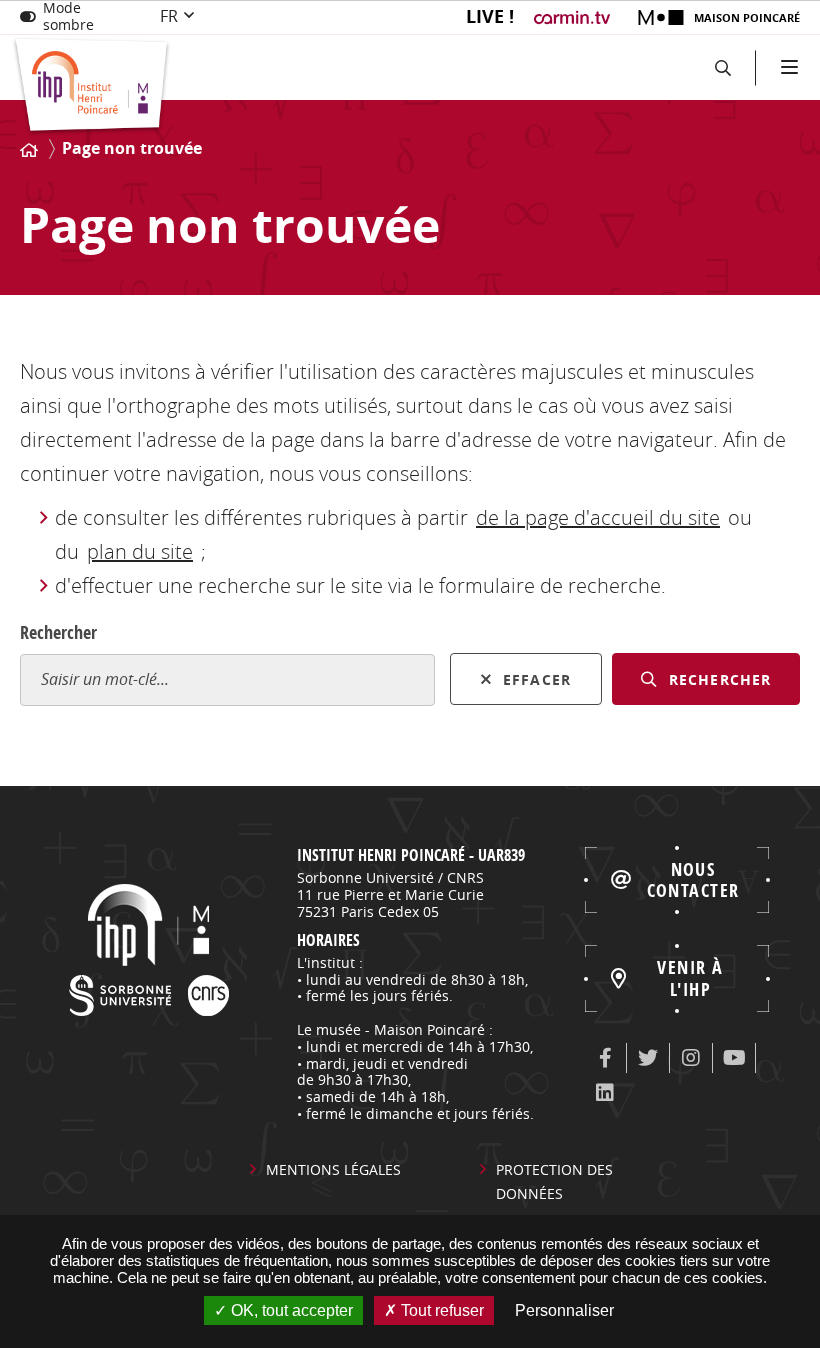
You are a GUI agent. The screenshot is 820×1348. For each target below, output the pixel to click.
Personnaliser (564, 1310)
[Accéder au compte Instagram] (691, 1058)
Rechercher (58, 632)
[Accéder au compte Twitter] (648, 1058)
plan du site (140, 551)
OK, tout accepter (290, 1310)
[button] (722, 67)
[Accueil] (29, 150)
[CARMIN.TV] (574, 17)
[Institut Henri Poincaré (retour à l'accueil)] (91, 86)
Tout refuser (440, 1310)
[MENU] (787, 67)
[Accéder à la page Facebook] (605, 1058)
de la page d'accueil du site (598, 517)
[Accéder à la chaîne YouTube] (734, 1058)
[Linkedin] (605, 1093)
